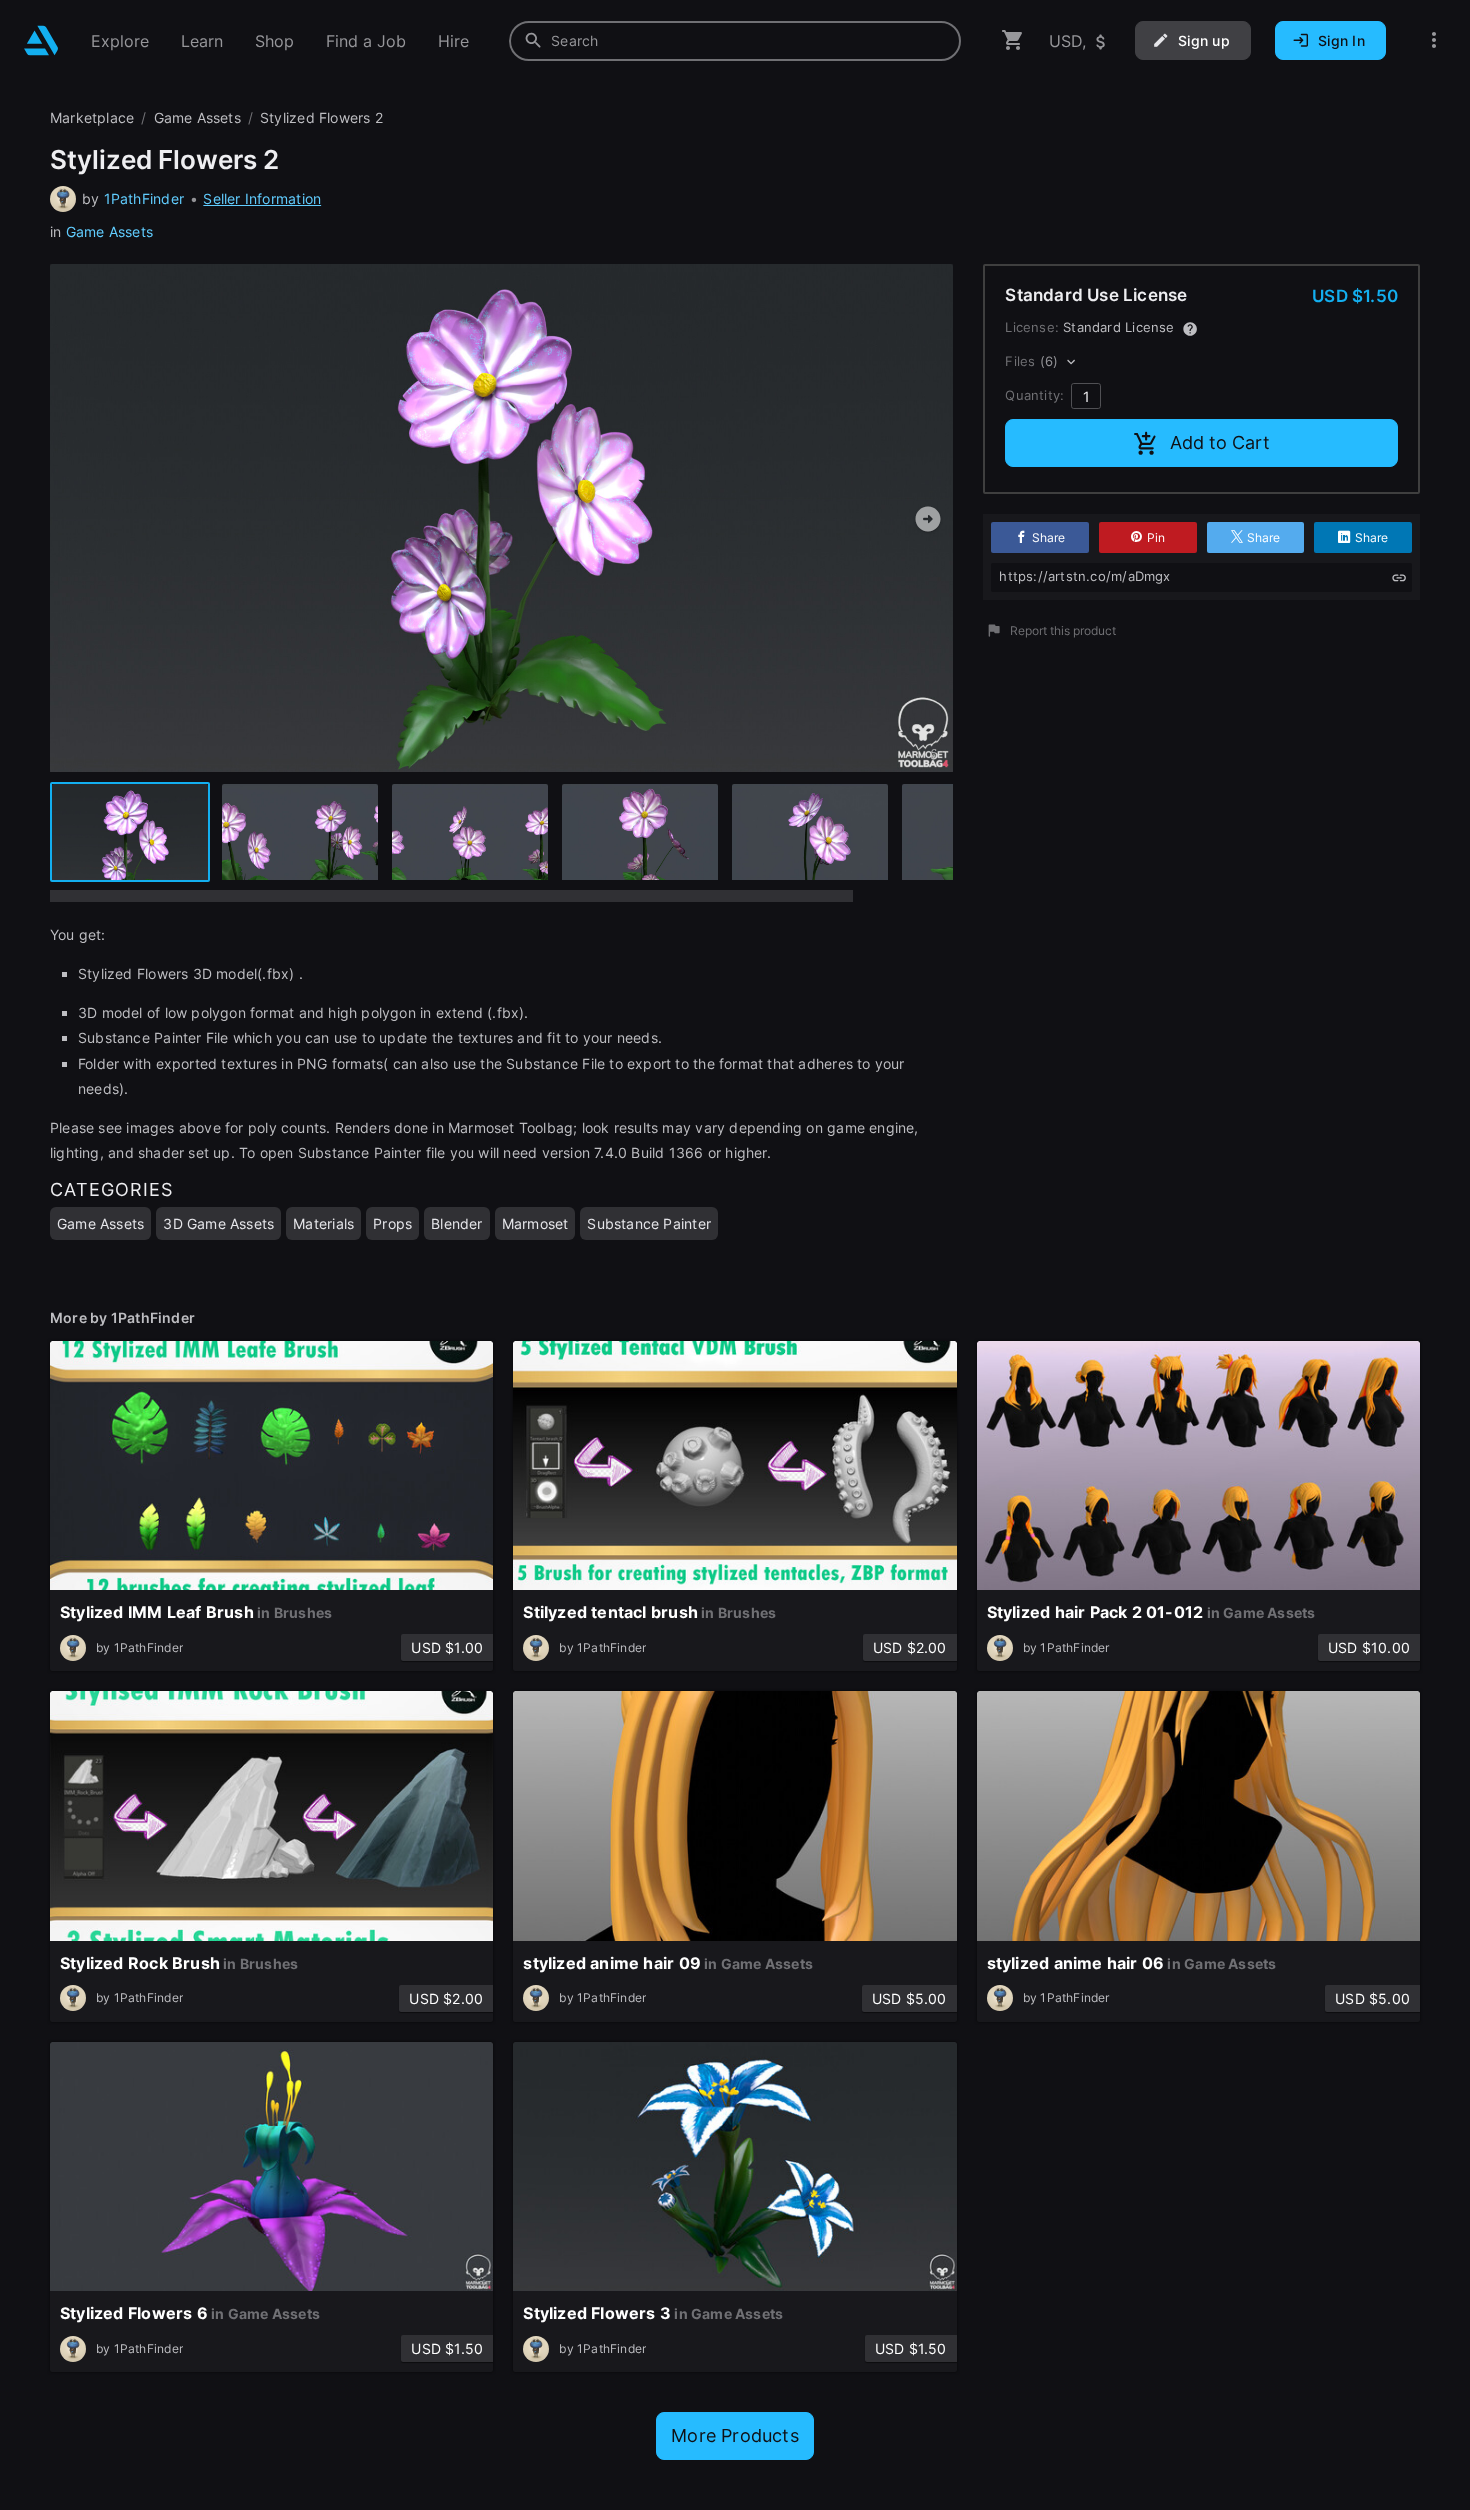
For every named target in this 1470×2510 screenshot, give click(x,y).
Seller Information (262, 198)
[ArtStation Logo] (41, 40)
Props (392, 1223)
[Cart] (1013, 40)
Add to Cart (1220, 442)
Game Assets (109, 231)
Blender (456, 1223)
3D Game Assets (218, 1223)
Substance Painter (649, 1223)
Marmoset (535, 1223)
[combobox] (735, 41)
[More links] (1434, 40)
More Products (735, 2435)
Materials (323, 1223)
